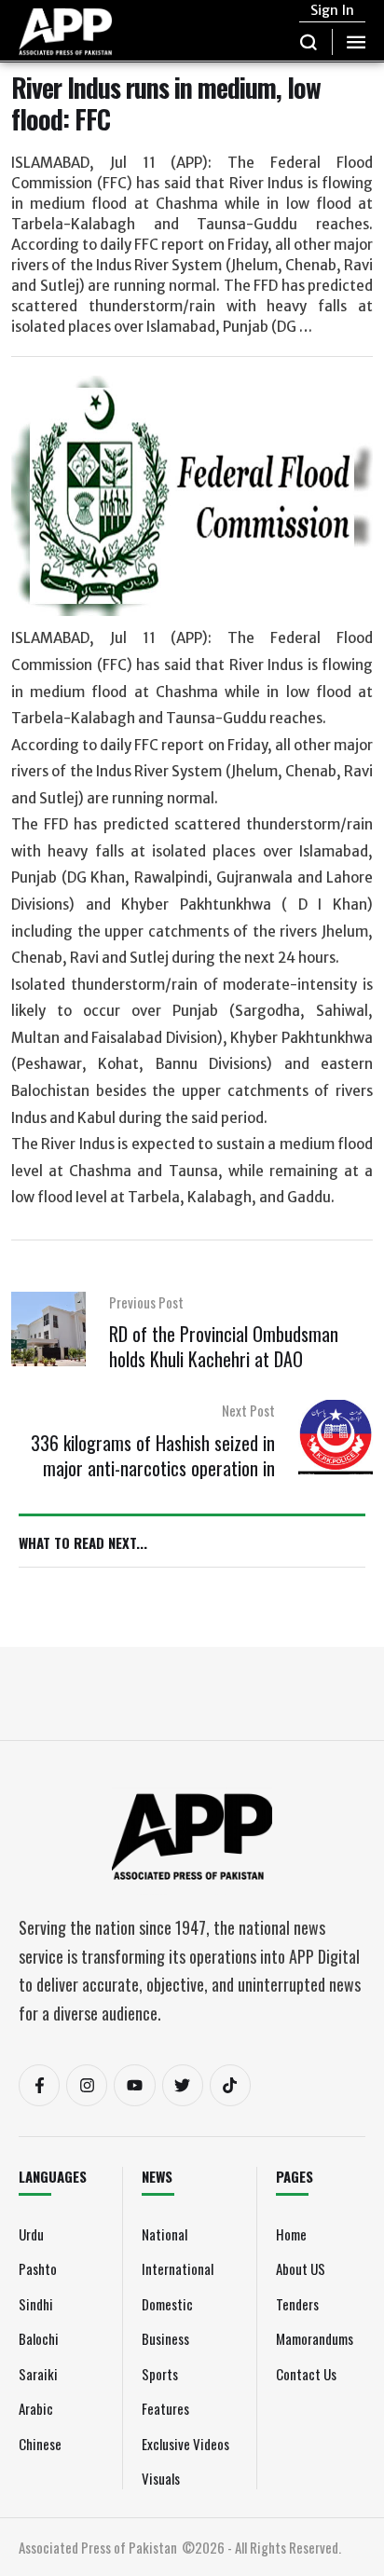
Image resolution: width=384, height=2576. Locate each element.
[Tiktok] (230, 2085)
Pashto (38, 2268)
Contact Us (306, 2374)
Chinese (40, 2444)
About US (301, 2268)
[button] (309, 42)
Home (291, 2234)
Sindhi (36, 2304)
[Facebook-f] (39, 2085)
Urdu (31, 2234)
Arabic (36, 2408)
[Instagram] (87, 2085)
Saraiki (38, 2374)
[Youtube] (134, 2085)
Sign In (332, 10)
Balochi (39, 2338)
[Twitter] (183, 2085)
